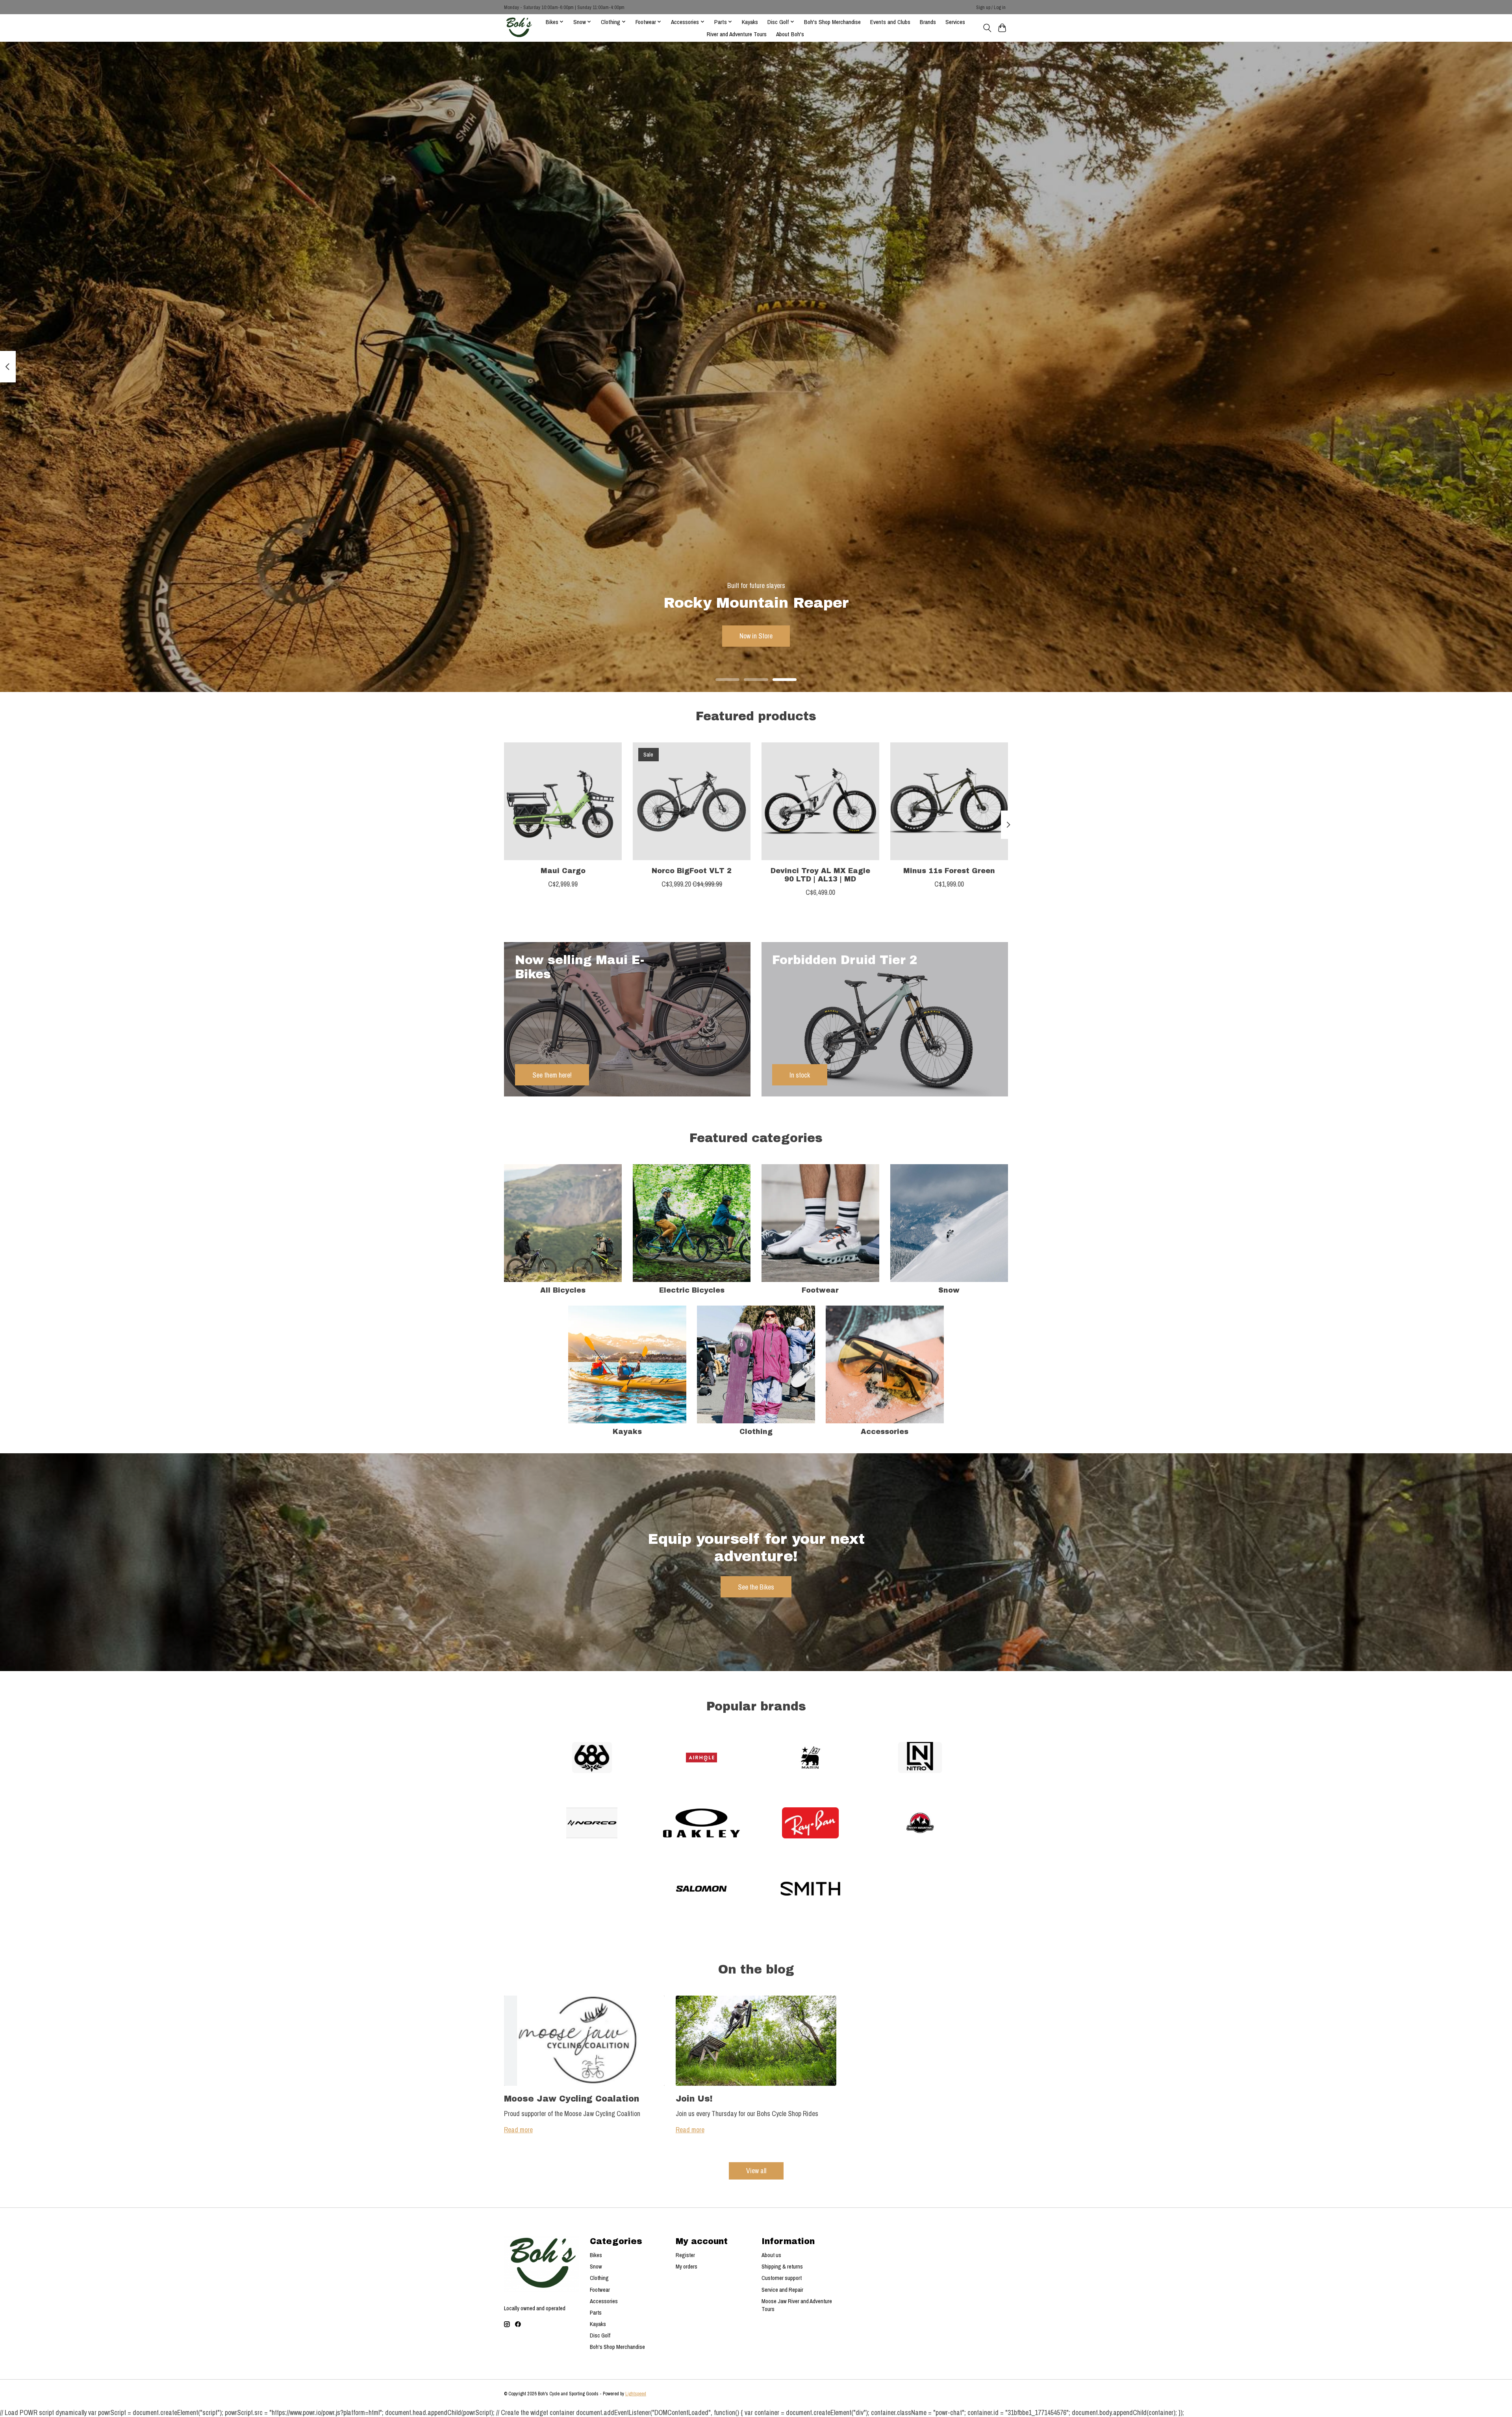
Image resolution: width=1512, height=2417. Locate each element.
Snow (949, 1290)
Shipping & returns (782, 2267)
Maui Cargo (563, 871)
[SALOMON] (701, 1889)
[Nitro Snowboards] (920, 1758)
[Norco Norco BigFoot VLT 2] (692, 801)
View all (756, 2171)
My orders (687, 2267)
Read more (518, 2130)
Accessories (885, 1432)
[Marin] (811, 1758)
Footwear (820, 1290)
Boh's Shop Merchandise (832, 22)
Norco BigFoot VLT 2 (692, 871)
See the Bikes (756, 1587)
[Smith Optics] (811, 1889)
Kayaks (750, 22)
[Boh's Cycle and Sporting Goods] (519, 28)
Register (685, 2255)
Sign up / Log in (991, 7)
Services (955, 22)
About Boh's (790, 34)
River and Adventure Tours (737, 34)
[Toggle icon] (987, 28)
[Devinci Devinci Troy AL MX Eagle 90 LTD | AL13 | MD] (820, 801)
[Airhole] (701, 1758)
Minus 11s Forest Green (949, 871)
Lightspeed (636, 2394)
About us (771, 2255)
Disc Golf (600, 2335)
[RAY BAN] (811, 1824)
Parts (596, 2313)
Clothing (756, 1432)
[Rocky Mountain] (920, 1824)
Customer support (782, 2278)
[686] (592, 1758)
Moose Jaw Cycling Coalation (572, 2099)
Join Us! (694, 2099)
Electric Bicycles (692, 1290)
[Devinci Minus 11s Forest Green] (949, 801)
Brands (928, 22)
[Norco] (592, 1824)
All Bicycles (563, 1290)
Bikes (596, 2255)
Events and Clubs (890, 22)
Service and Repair (782, 2290)
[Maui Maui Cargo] (563, 801)
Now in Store (756, 636)
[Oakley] (701, 1824)
